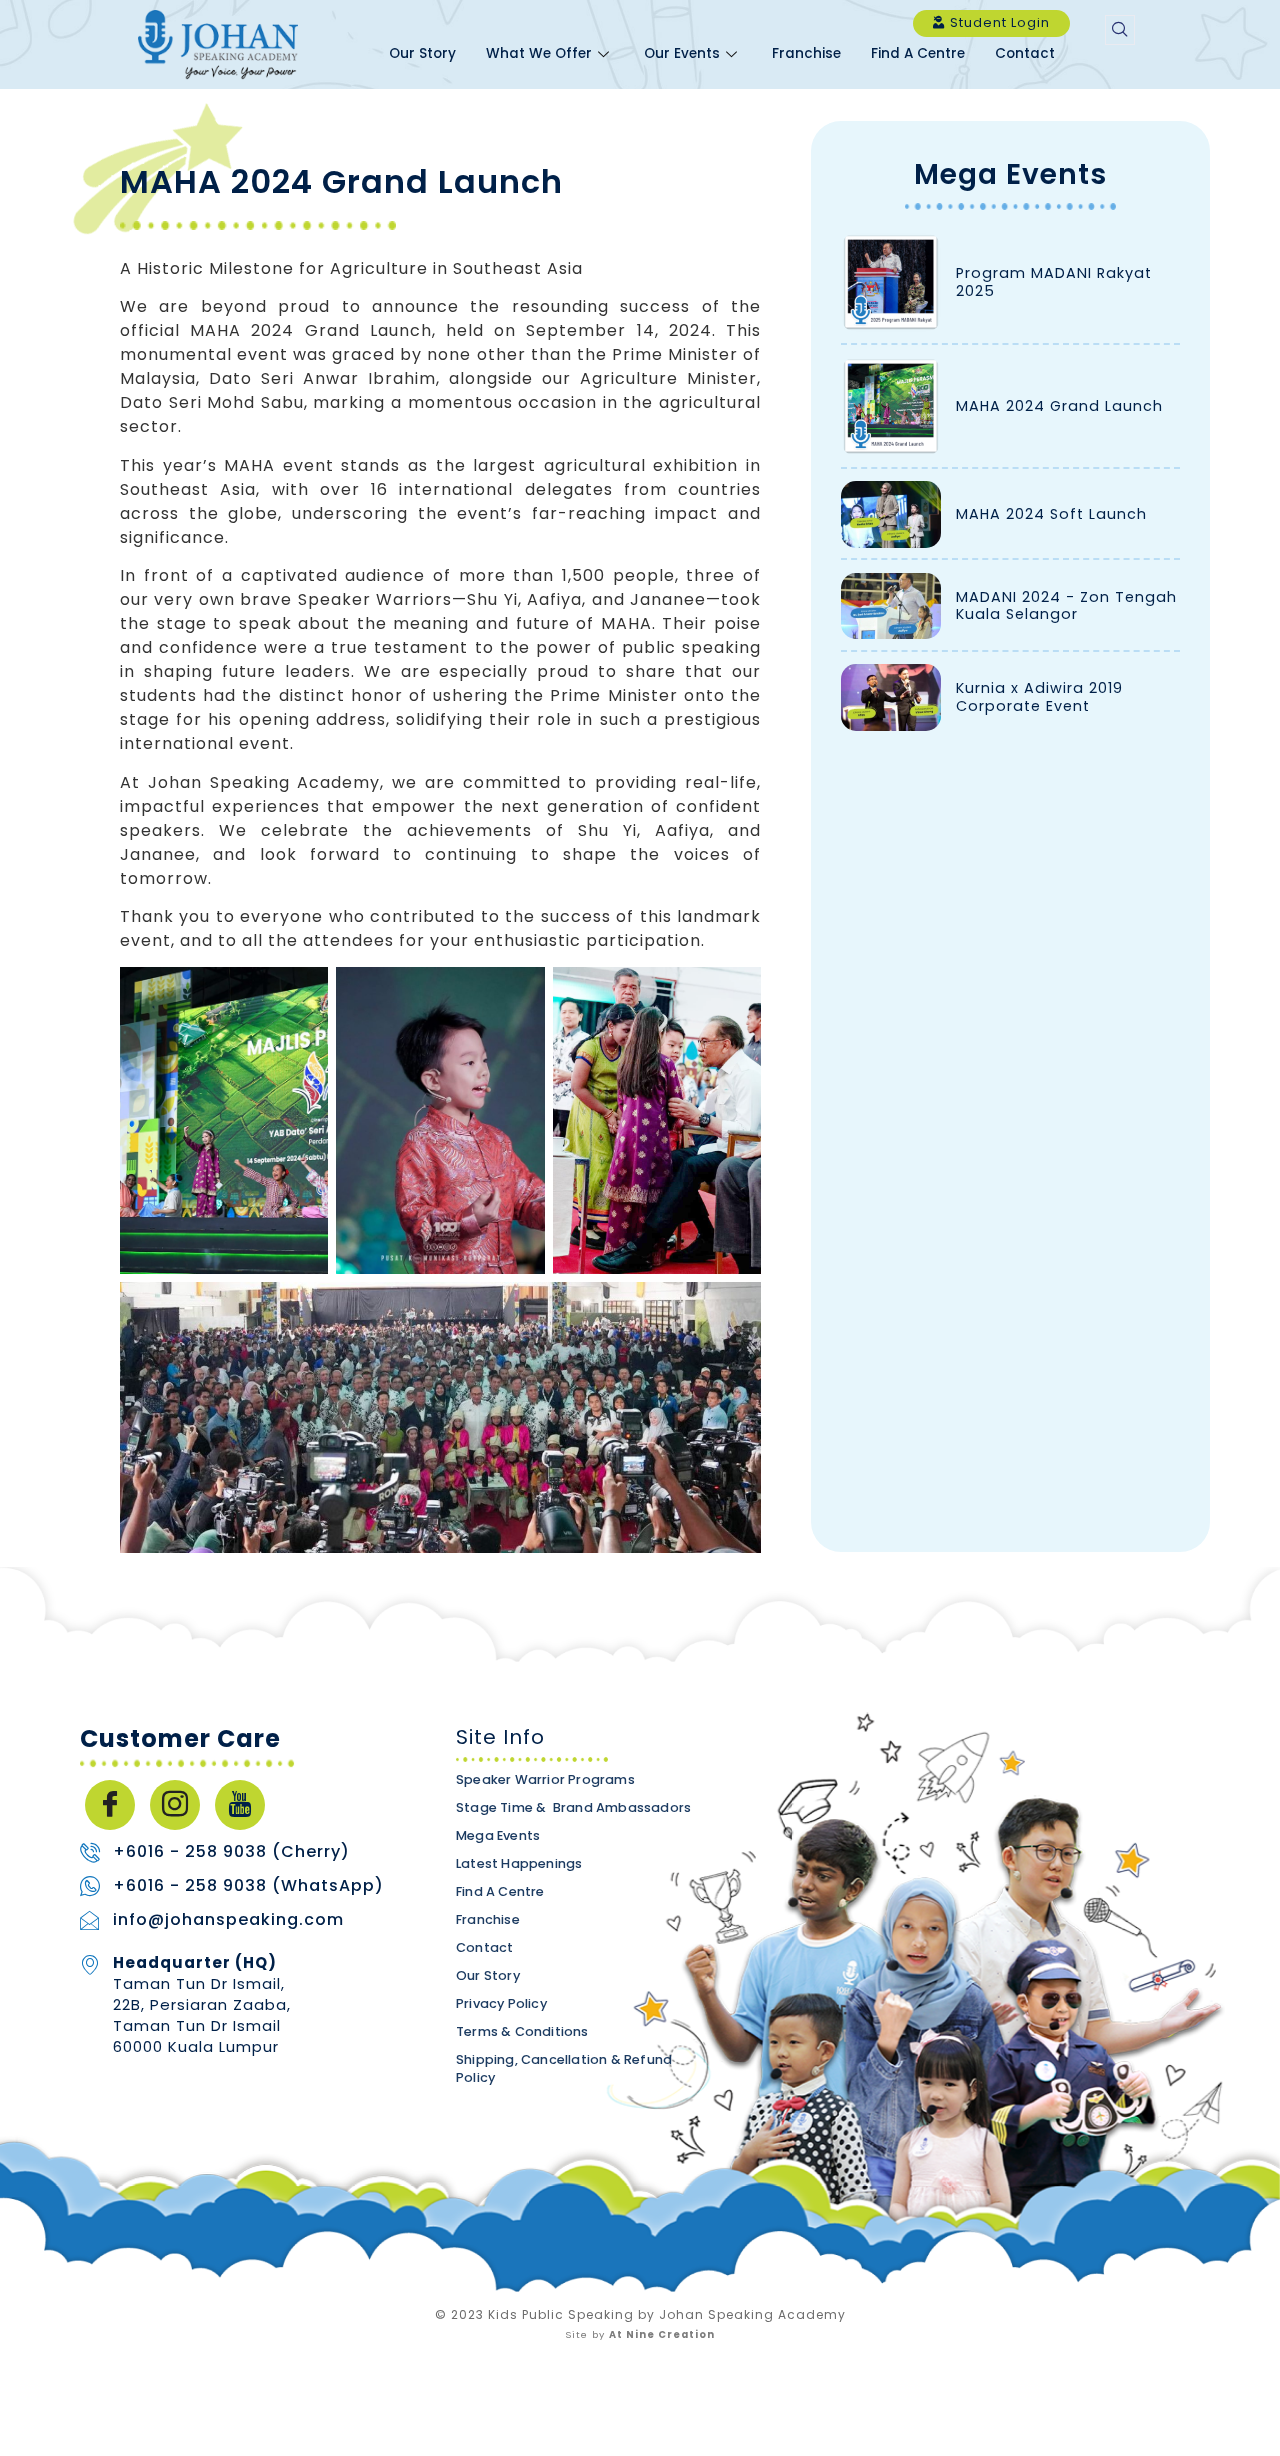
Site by (640, 2334)
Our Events (682, 53)
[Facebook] (110, 1805)
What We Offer (539, 53)
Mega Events (1010, 174)
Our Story (422, 53)
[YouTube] (240, 1805)
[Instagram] (175, 1805)
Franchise (806, 53)
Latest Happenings (519, 1863)
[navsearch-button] (1120, 30)
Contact (1025, 53)
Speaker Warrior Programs (545, 1779)
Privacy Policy (501, 2003)
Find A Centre (918, 53)
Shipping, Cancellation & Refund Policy (564, 2068)
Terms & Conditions (522, 2031)
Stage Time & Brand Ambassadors (573, 1807)
